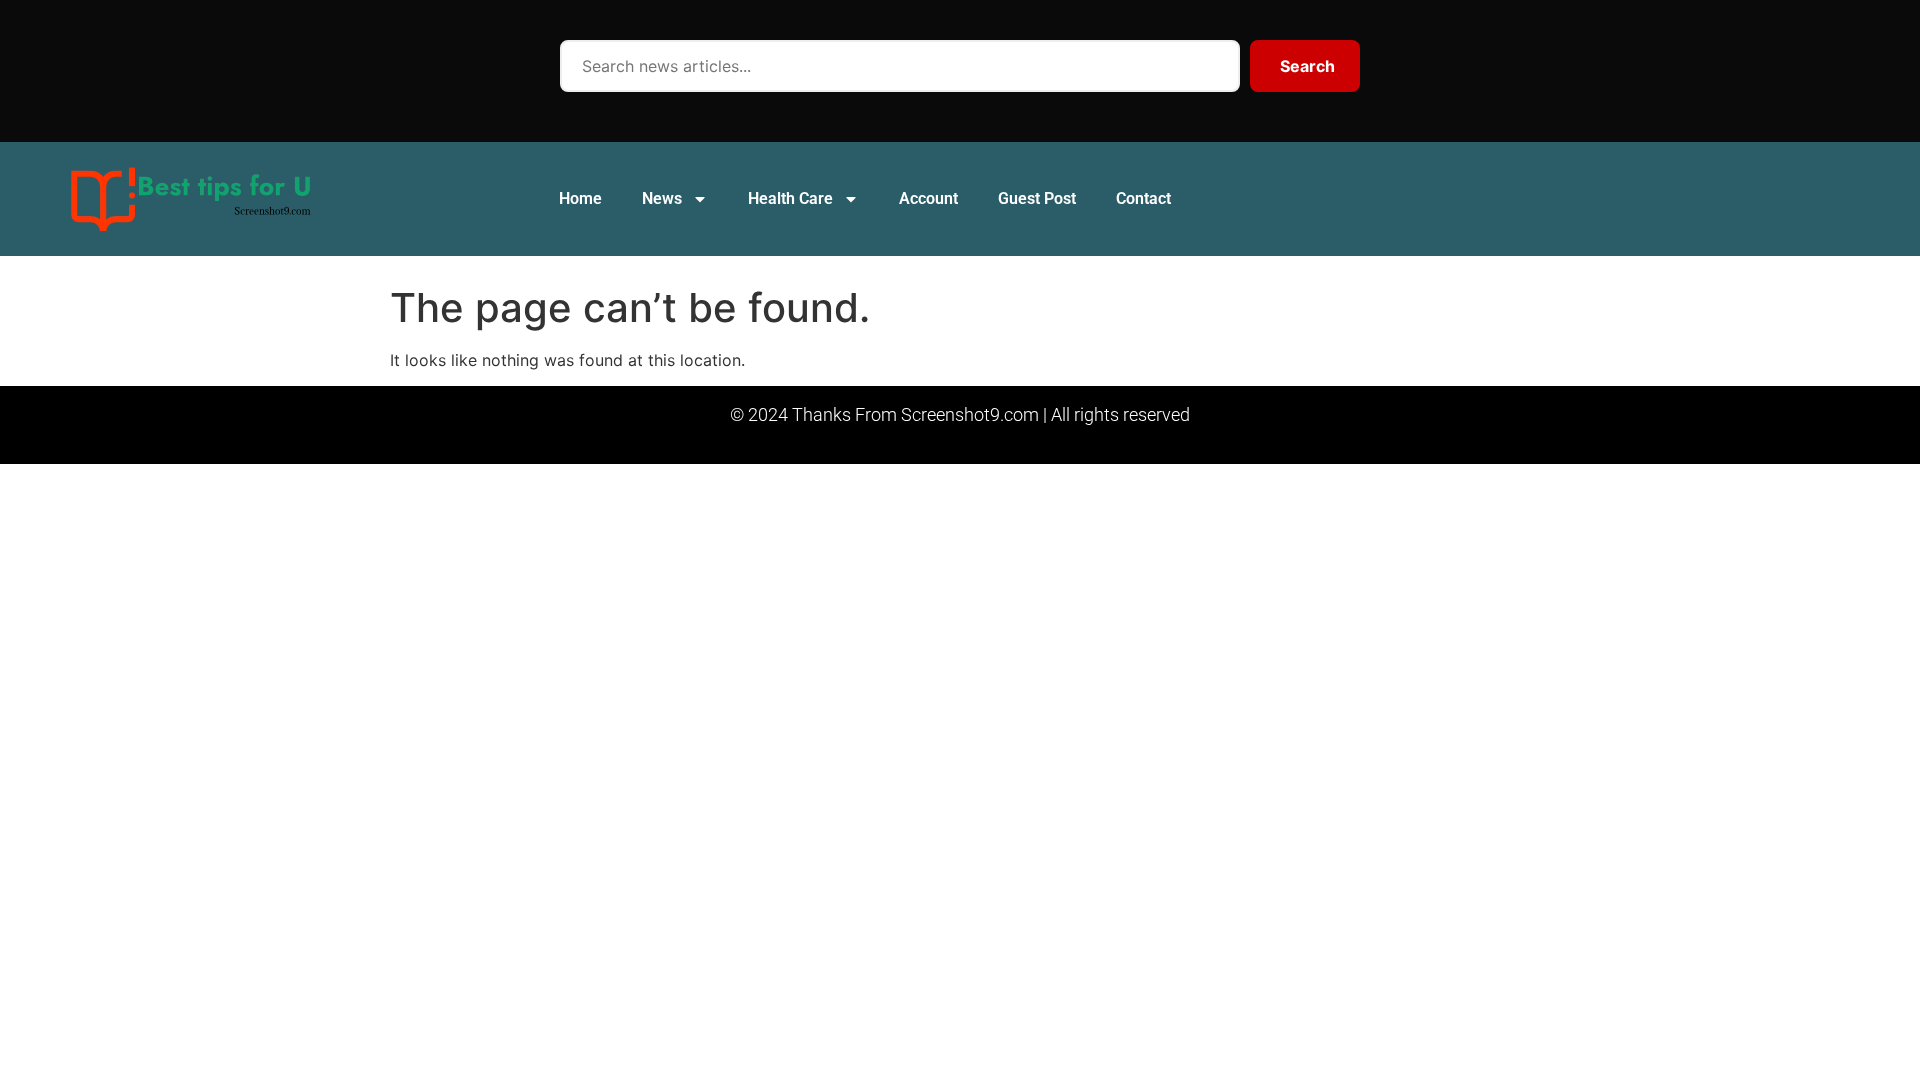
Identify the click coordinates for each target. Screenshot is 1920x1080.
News (662, 198)
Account (928, 198)
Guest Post (1037, 198)
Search (1307, 66)
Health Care (790, 198)
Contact (1143, 198)
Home (580, 198)
